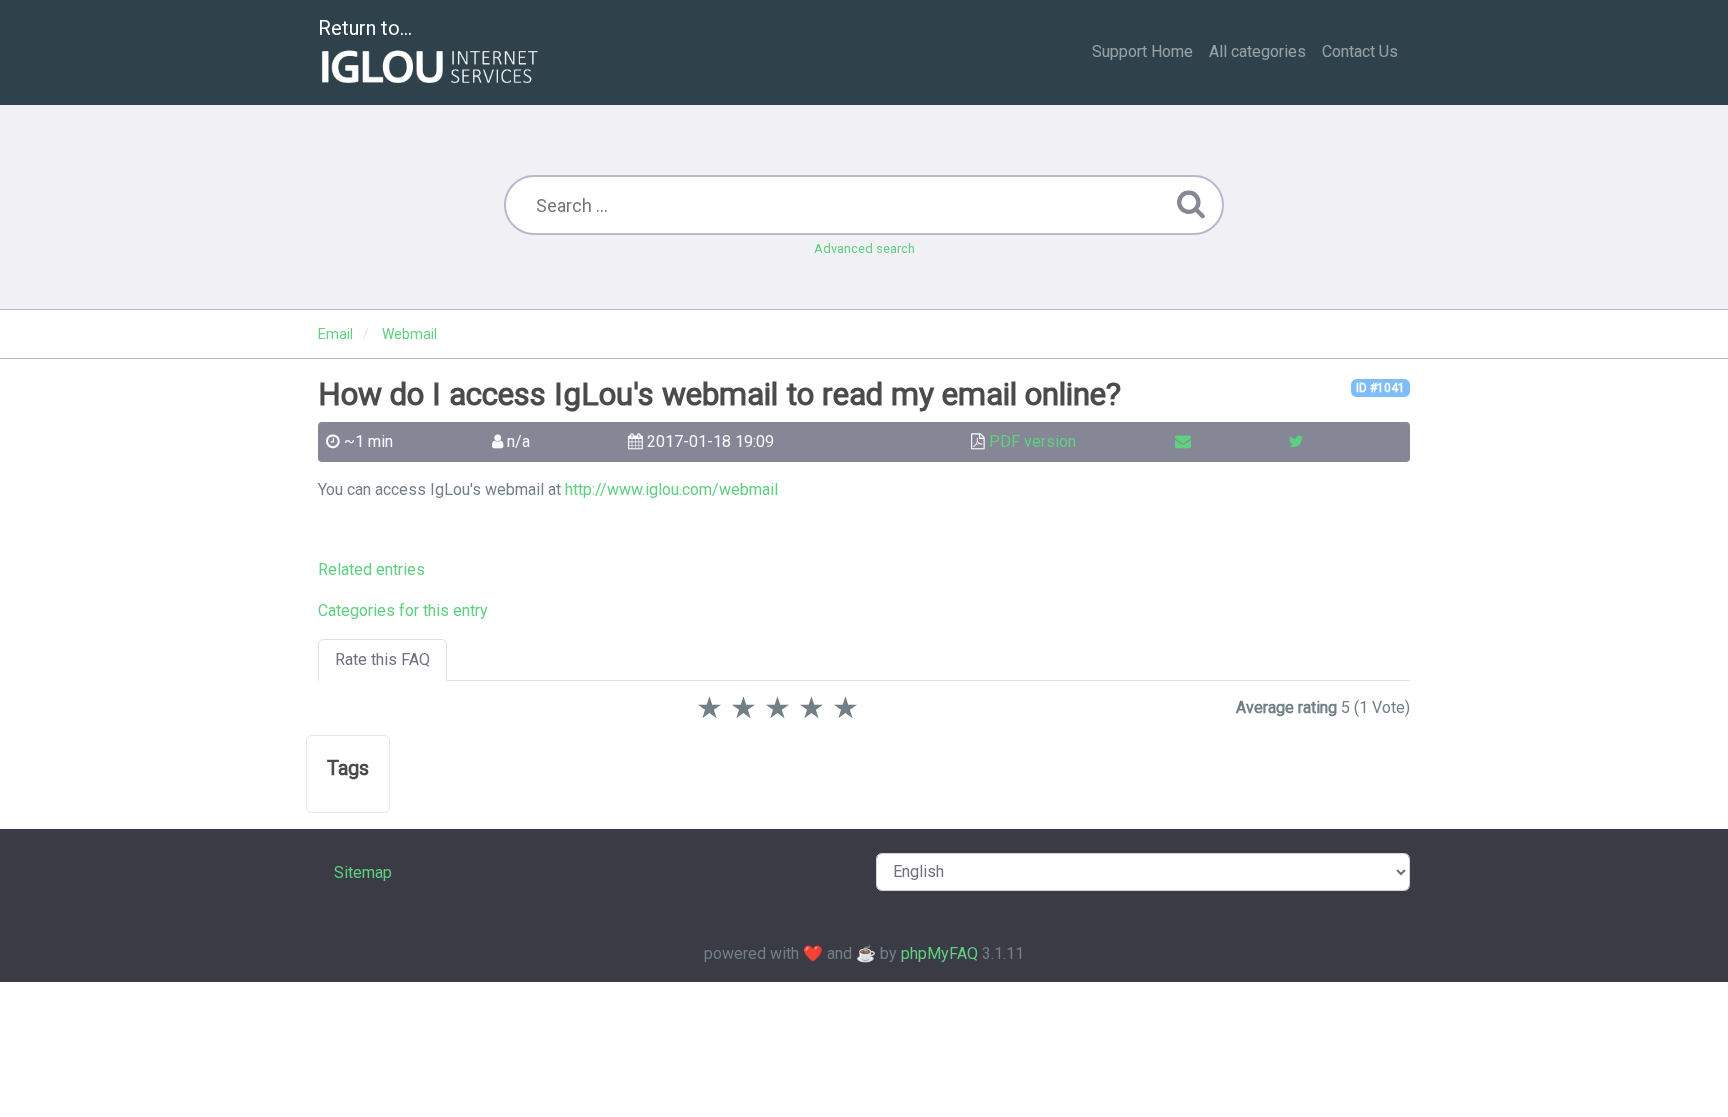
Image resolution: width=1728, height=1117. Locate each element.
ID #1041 (1380, 388)
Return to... (365, 28)
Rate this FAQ (382, 659)
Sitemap (363, 872)
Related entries (371, 569)
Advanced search (864, 248)
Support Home (1142, 51)
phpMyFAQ (939, 953)
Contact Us (1360, 51)
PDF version (1032, 441)
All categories (1257, 51)
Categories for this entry (403, 610)
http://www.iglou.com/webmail (671, 489)
